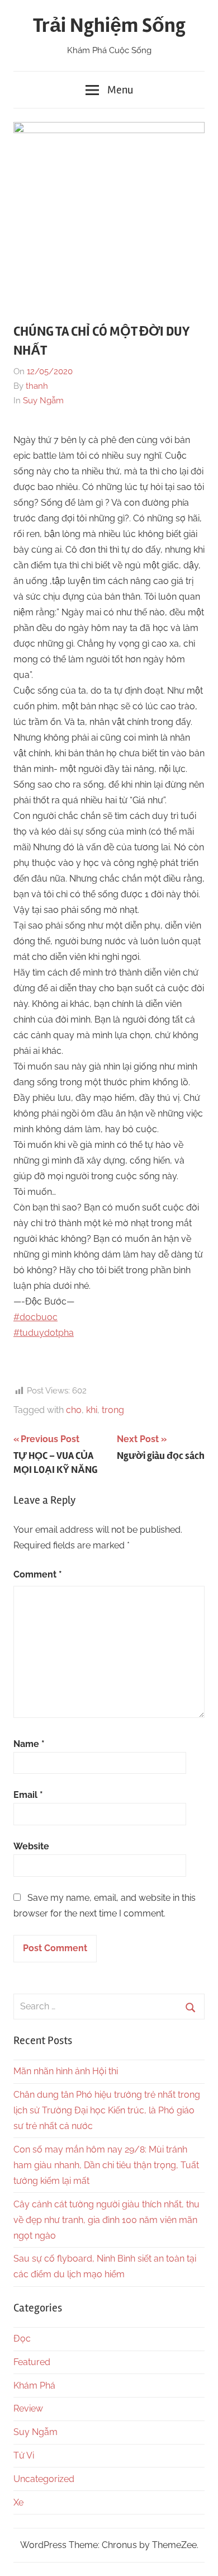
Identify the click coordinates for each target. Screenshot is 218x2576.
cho (74, 1410)
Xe (18, 2502)
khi (92, 1410)
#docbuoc (35, 1317)
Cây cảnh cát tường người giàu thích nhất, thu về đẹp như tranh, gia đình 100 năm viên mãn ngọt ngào (106, 2220)
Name (29, 1744)
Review (28, 2408)
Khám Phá (34, 2386)
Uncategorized (44, 2479)
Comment (38, 1574)
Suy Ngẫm (43, 401)
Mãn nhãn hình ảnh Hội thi (66, 2071)
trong (113, 1410)
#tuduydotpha (44, 1333)
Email (28, 1795)
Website (31, 1846)
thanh (37, 386)
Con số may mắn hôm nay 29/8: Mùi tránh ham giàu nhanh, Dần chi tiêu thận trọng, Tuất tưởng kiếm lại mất (106, 2165)
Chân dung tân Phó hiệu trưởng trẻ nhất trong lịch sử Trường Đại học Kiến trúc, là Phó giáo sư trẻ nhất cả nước (107, 2110)
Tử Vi (24, 2455)
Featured (32, 2362)
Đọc (22, 2339)
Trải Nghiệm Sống (109, 26)
